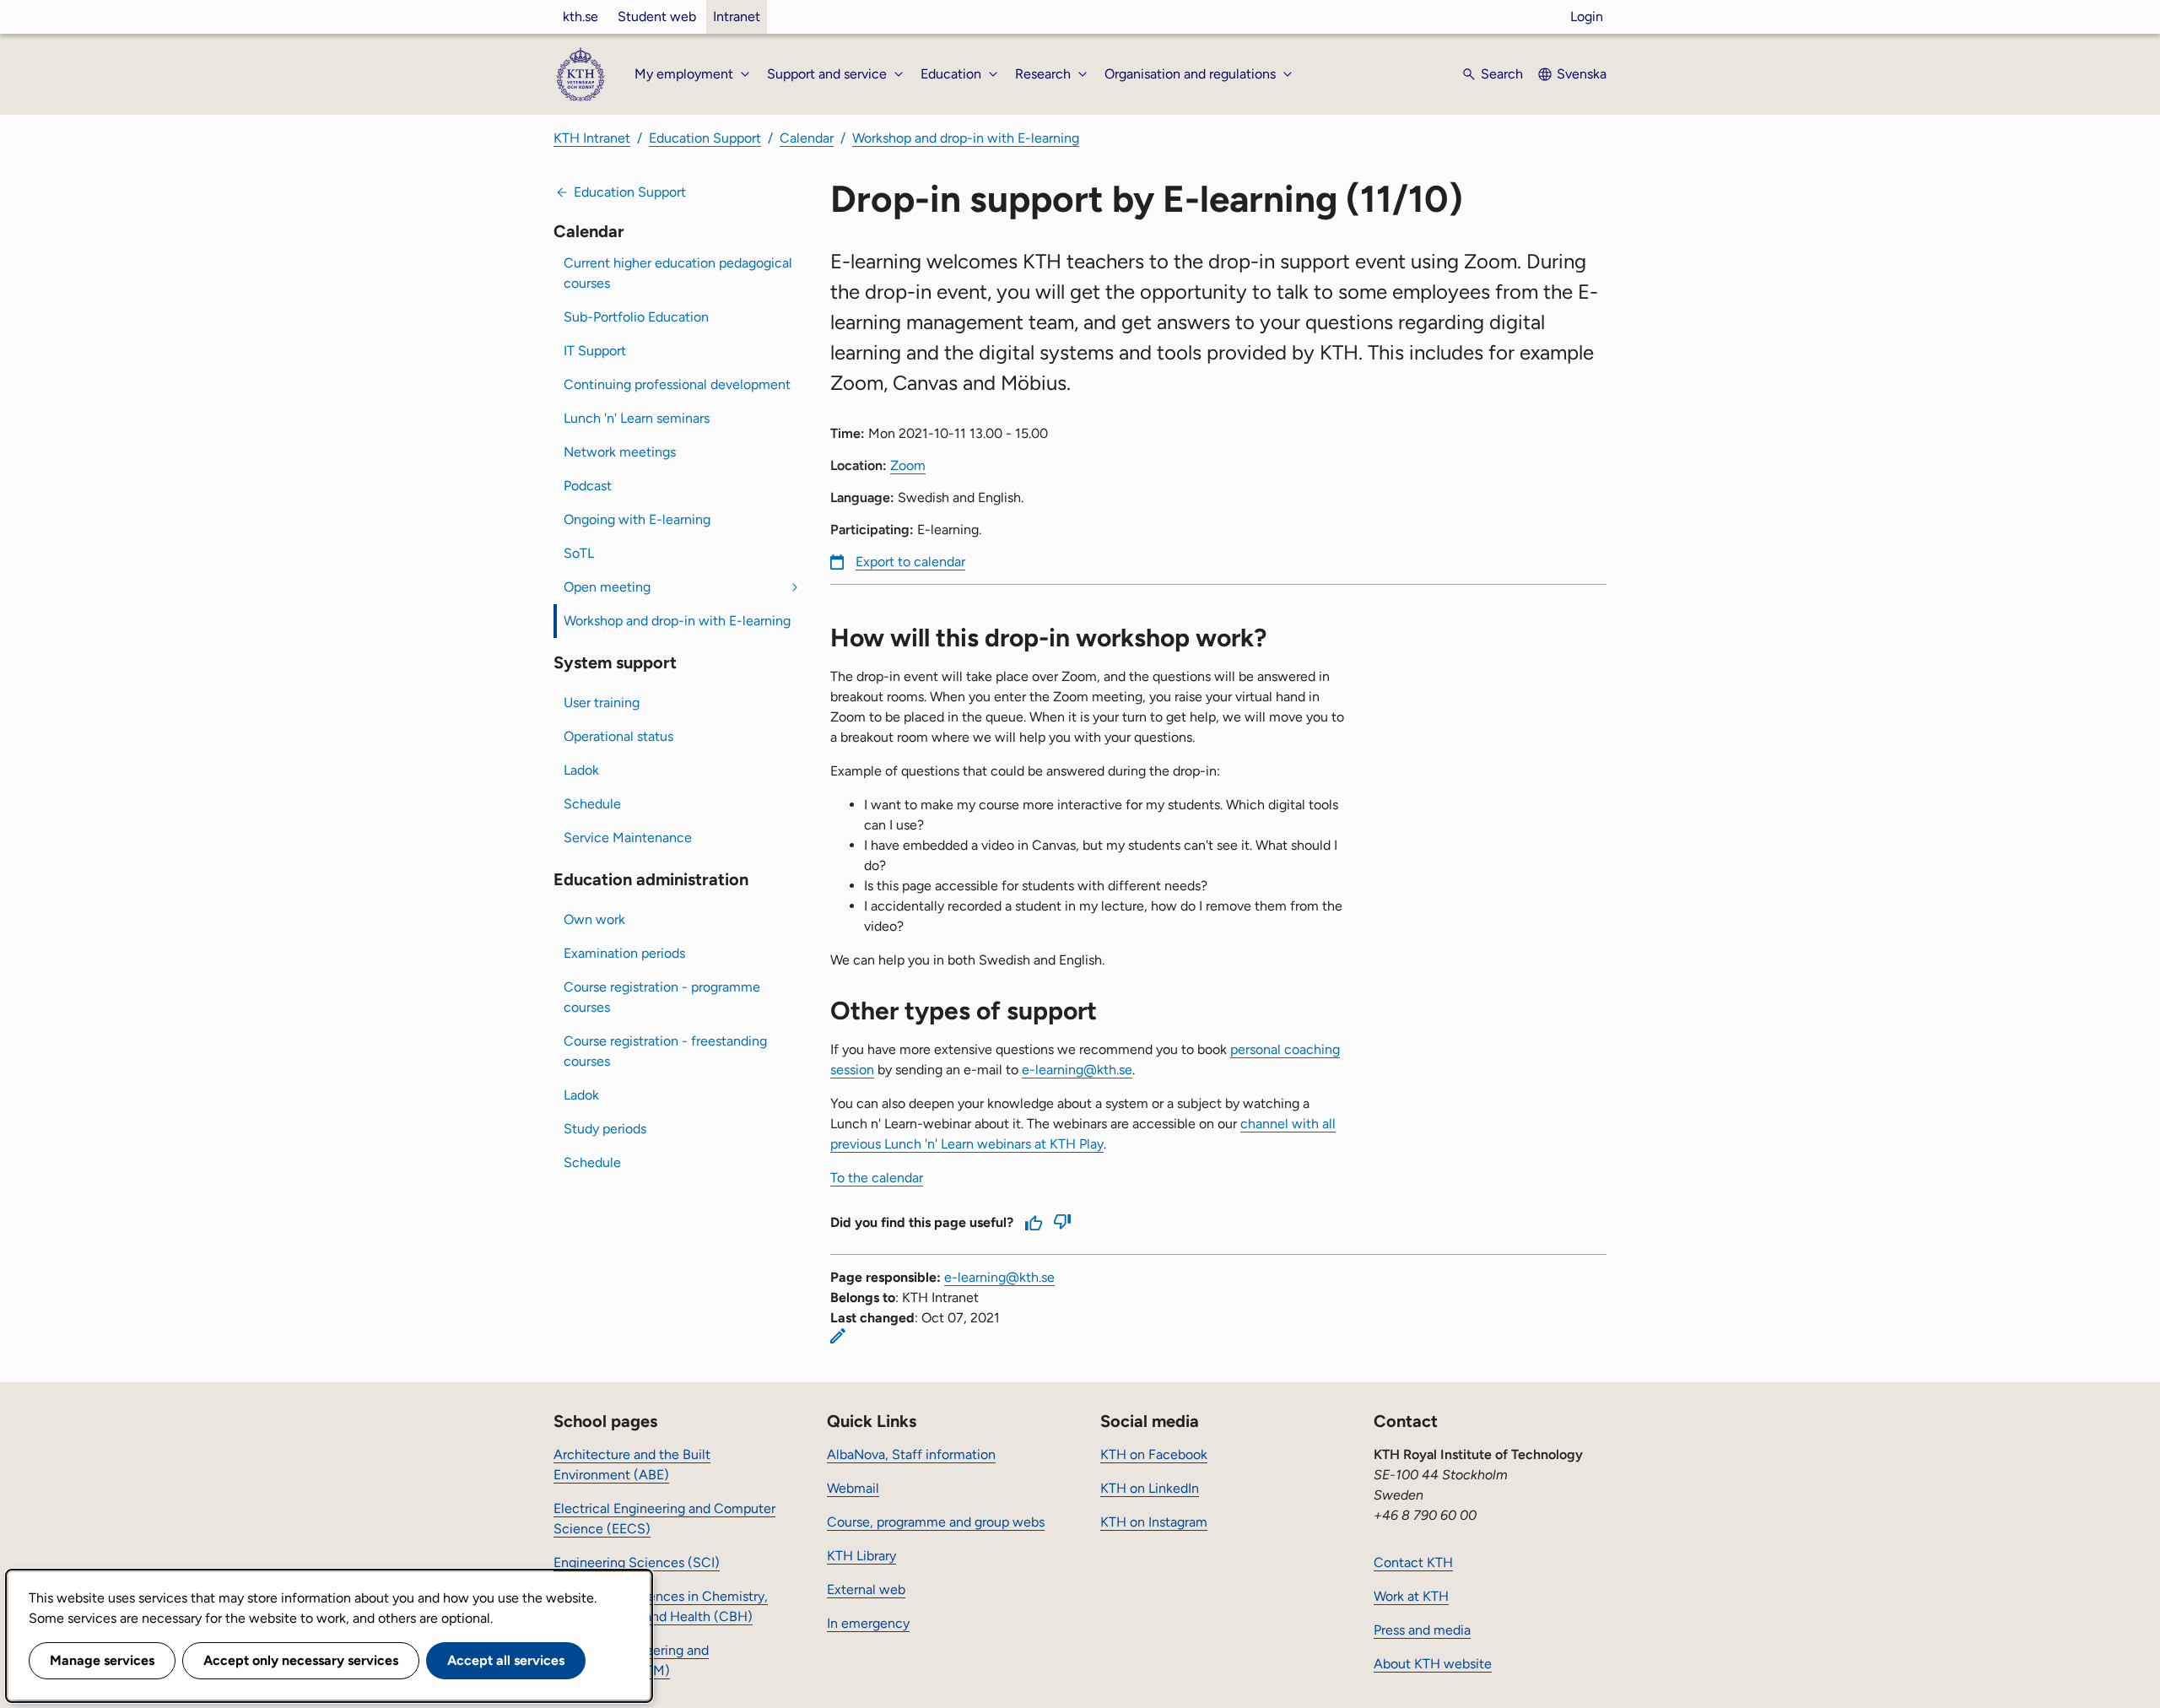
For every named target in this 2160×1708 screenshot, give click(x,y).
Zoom (908, 465)
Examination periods (624, 953)
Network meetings (620, 452)
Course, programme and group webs (936, 1522)
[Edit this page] (838, 1336)
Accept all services (506, 1660)
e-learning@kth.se (1077, 1070)
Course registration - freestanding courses (665, 1051)
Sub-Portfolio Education (636, 317)
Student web (657, 16)
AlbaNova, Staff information (911, 1454)
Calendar (807, 138)
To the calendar (877, 1178)
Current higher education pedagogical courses (678, 273)
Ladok (581, 770)
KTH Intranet (592, 138)
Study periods (605, 1129)
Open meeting (607, 587)
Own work (594, 919)
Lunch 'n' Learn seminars (637, 418)
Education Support (705, 138)
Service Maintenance (628, 838)
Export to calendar (910, 562)
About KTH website (1433, 1664)
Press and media (1422, 1630)
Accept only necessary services (301, 1660)
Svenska (1582, 74)
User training (602, 703)
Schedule (592, 804)
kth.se (580, 16)
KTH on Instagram (1154, 1522)
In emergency (868, 1623)
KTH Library (861, 1556)
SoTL (579, 553)
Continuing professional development (677, 384)
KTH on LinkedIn (1150, 1488)
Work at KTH (1411, 1596)
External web (866, 1589)
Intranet (737, 16)
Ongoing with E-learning (637, 519)
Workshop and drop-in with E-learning (966, 138)
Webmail (853, 1488)
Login (1587, 16)
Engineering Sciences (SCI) (637, 1562)
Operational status (618, 736)
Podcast (588, 486)
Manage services (102, 1660)
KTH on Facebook (1154, 1454)
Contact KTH (1413, 1562)
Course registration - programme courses (662, 997)
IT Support (595, 351)
